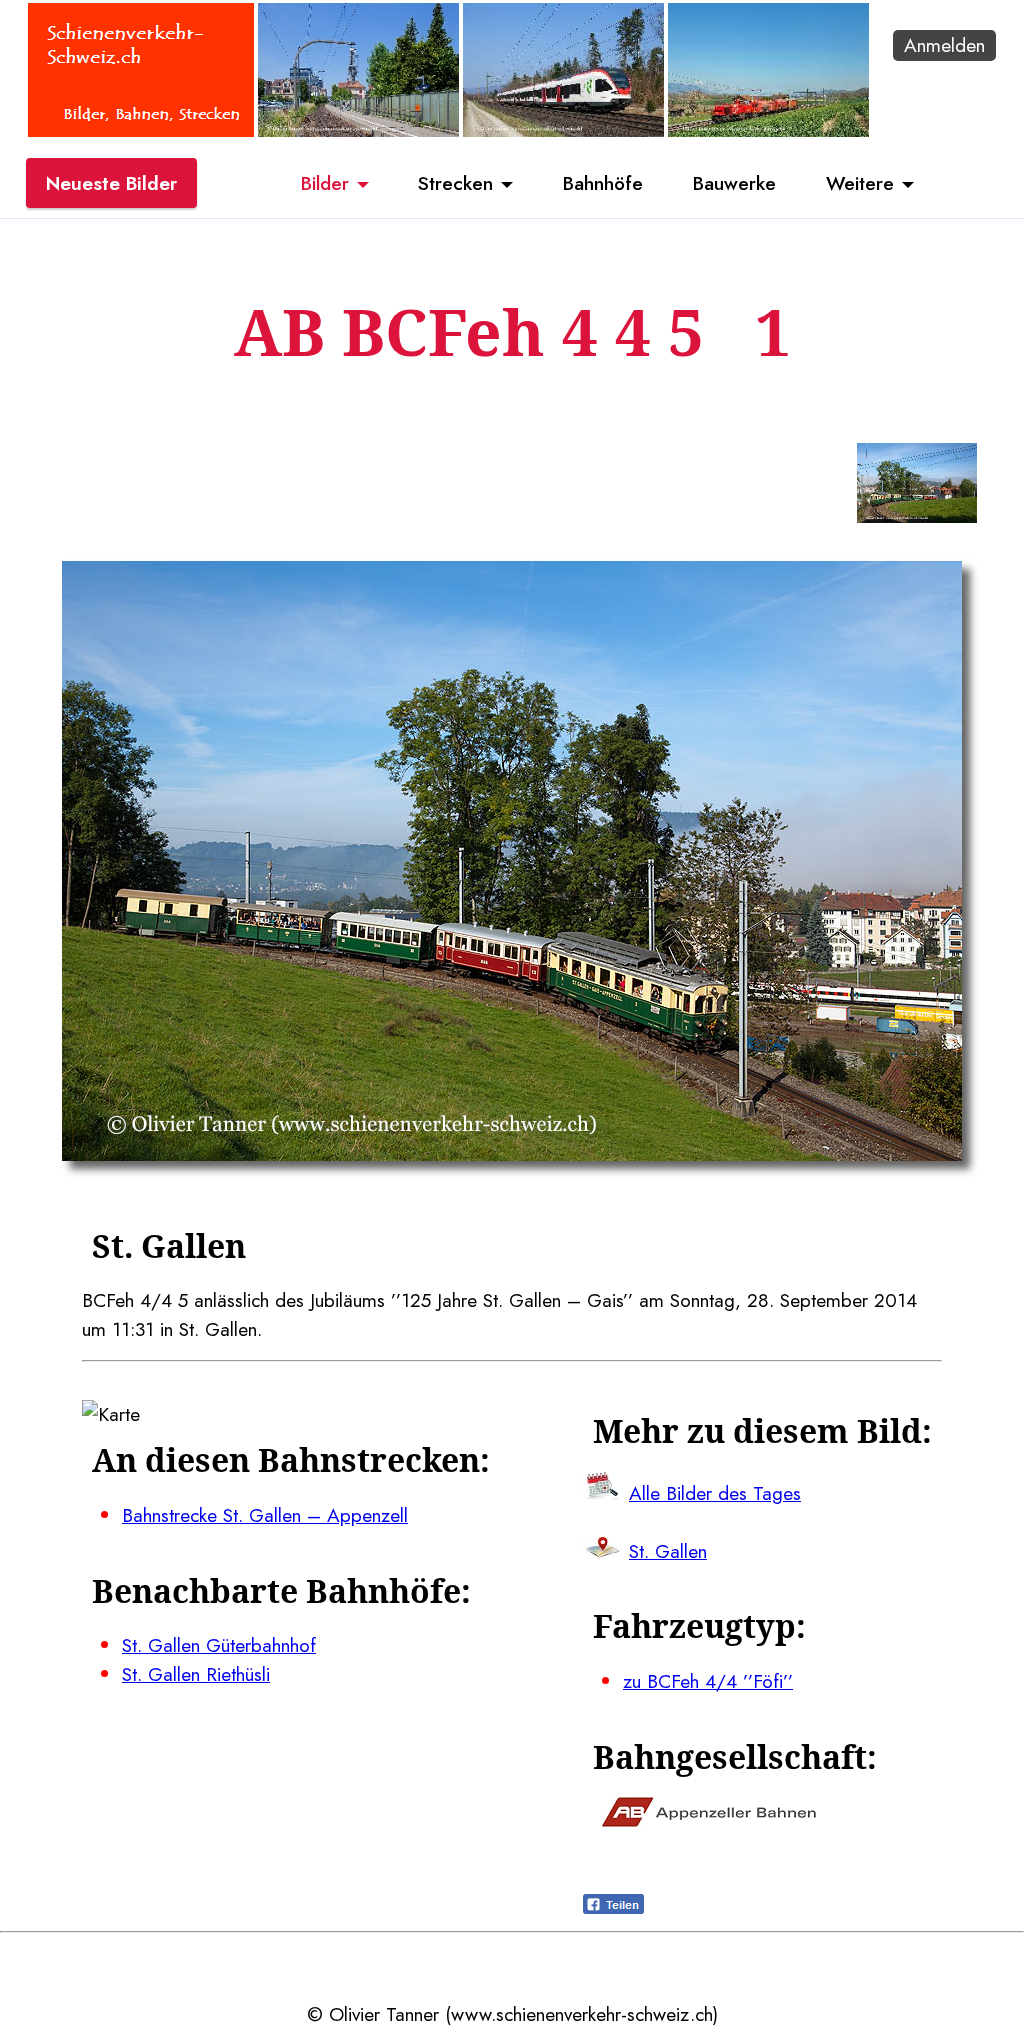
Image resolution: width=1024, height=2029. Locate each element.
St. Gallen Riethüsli (196, 1674)
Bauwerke (734, 183)
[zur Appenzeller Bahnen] (709, 1820)
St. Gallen (668, 1551)
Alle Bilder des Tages (715, 1493)
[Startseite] (141, 130)
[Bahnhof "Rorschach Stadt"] (358, 130)
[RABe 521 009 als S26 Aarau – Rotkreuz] (563, 130)
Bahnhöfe (603, 183)
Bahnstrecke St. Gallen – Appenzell (265, 1515)
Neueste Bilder (111, 183)
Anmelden (944, 45)
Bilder (325, 183)
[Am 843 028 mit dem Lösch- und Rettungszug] (768, 130)
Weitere (860, 183)
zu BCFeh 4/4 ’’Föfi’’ (708, 1681)
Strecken (455, 183)
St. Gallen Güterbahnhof (219, 1645)
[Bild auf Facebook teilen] (613, 1907)
